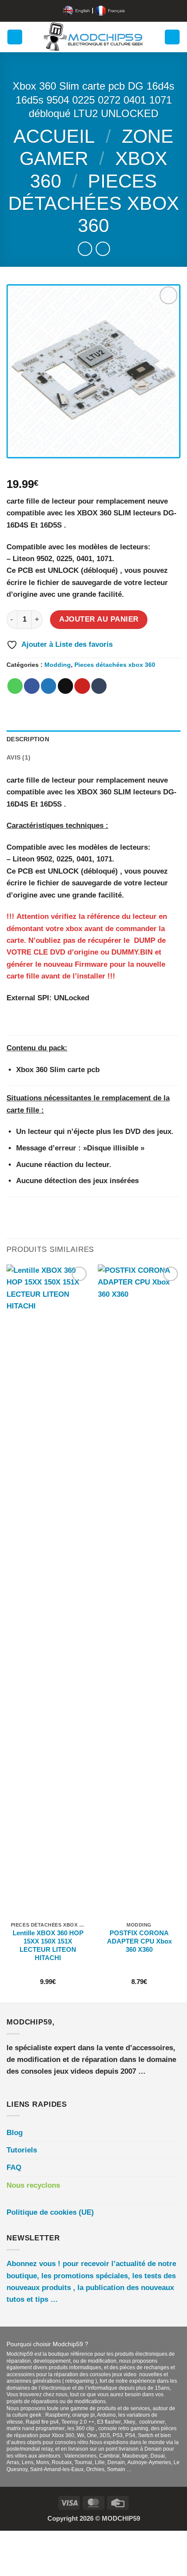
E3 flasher (109, 2422)
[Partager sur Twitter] (48, 686)
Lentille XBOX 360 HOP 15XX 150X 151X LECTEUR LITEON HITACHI (48, 1945)
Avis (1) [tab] (18, 758)
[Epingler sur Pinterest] (82, 686)
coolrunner (152, 2422)
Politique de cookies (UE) (50, 2212)
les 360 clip (82, 2428)
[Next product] (85, 249)
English (83, 11)
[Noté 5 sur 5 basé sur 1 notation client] (93, 470)
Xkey (129, 2422)
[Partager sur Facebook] (32, 686)
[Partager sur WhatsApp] (15, 686)
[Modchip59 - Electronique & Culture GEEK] (94, 37)
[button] (15, 37)
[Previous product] (103, 249)
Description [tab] (28, 739)
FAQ (14, 2167)
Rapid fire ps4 (42, 2422)
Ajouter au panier (99, 619)
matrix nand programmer (36, 2428)
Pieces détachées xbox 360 (94, 203)
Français (116, 11)
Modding (58, 665)
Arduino (106, 2415)
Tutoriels (22, 2150)
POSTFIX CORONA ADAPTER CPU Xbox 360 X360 (139, 1941)
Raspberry (57, 2415)
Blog (15, 2133)
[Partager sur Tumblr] (99, 686)
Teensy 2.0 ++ (78, 2422)
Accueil (54, 136)
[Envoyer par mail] (65, 686)
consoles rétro (72, 2442)
